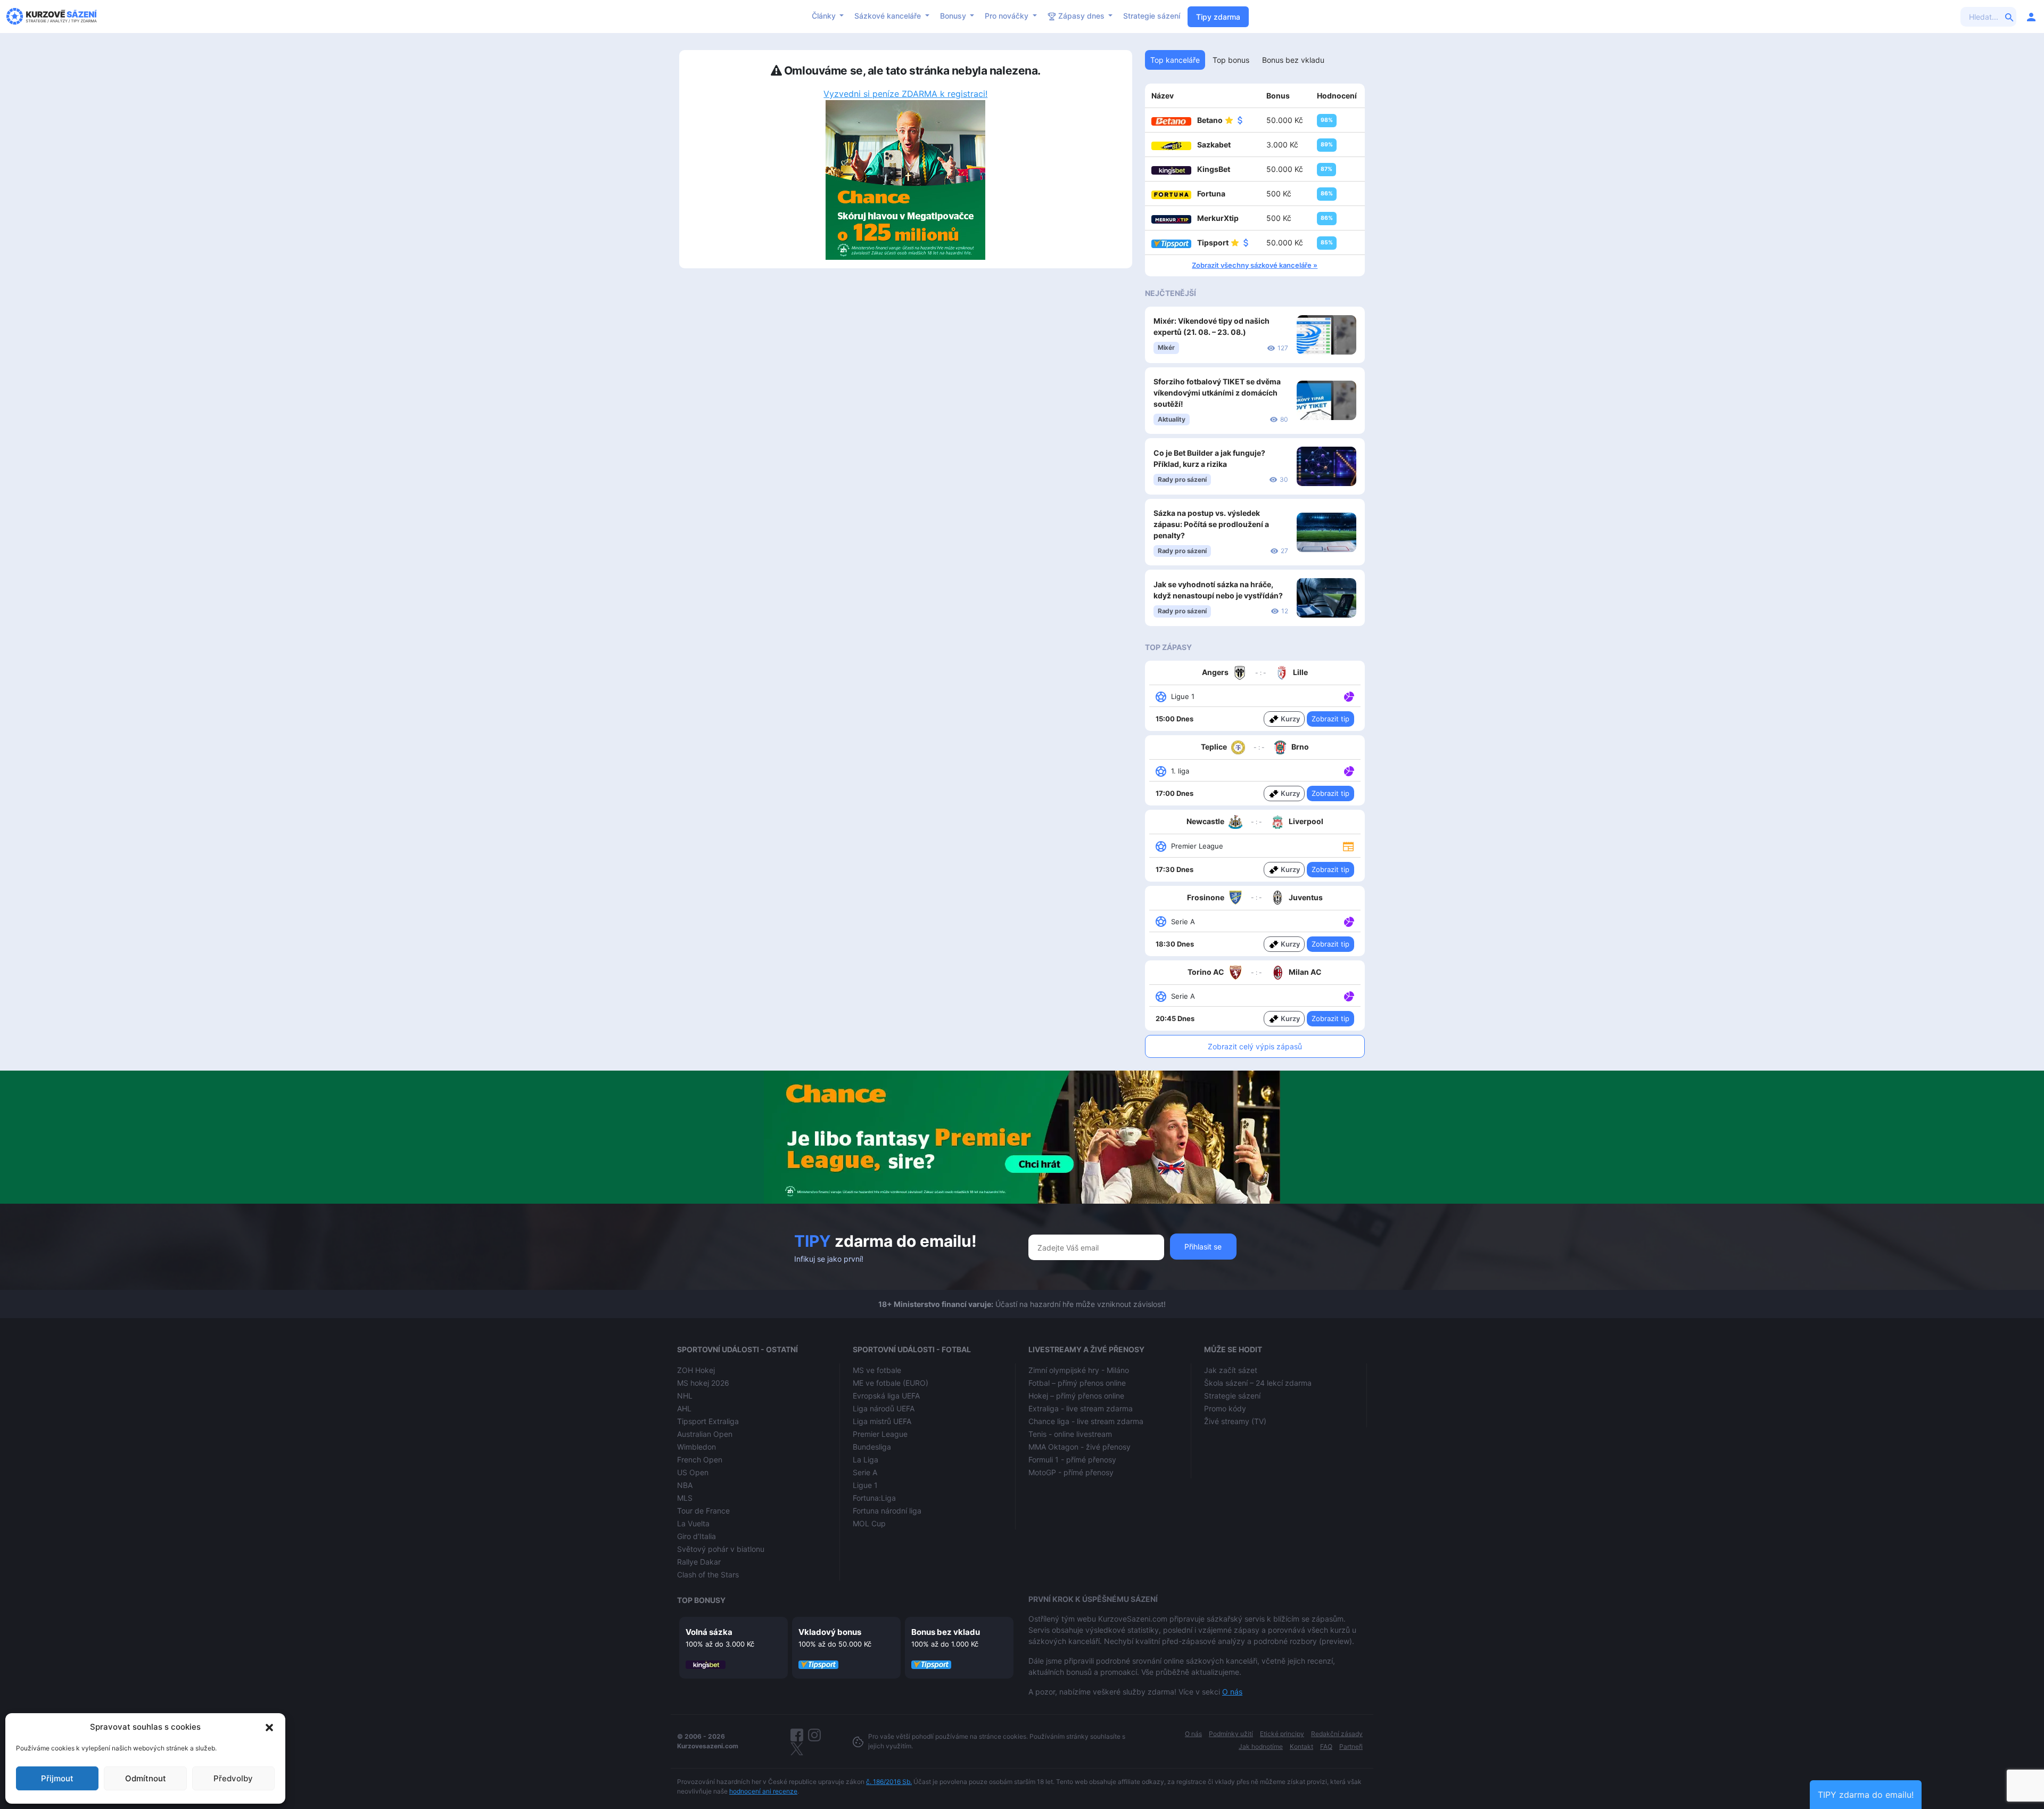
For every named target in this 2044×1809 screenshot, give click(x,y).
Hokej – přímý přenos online (1076, 1396)
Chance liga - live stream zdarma (1086, 1421)
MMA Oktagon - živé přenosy (1079, 1447)
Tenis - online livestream (1070, 1434)
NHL (685, 1396)
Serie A (865, 1472)
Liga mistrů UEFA (882, 1421)
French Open (700, 1459)
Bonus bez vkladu (946, 1632)
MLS (685, 1498)
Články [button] (825, 16)
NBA (685, 1485)
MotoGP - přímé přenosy (1071, 1472)
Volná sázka (709, 1632)
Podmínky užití (1231, 1734)
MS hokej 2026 (703, 1383)
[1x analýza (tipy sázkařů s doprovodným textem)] (1348, 696)
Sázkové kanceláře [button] (889, 16)
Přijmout (57, 1778)
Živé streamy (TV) (1235, 1421)
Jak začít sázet (1231, 1370)
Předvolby (233, 1778)
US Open (693, 1472)
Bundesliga (872, 1447)
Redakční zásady (1337, 1734)
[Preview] (1348, 846)
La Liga (866, 1459)
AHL (684, 1408)
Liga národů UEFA (884, 1408)
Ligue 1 (865, 1485)
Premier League (880, 1434)
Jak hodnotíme (1261, 1746)
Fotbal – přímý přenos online (1077, 1383)
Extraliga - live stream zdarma (1081, 1408)
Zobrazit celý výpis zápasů (1255, 1046)
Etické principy (1282, 1734)
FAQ (1326, 1746)
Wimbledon (697, 1447)
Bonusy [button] (954, 16)
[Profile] (2031, 17)
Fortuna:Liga (874, 1498)
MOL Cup (869, 1523)
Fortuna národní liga (887, 1511)
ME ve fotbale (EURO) (891, 1383)
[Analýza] (1349, 696)
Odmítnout (146, 1778)
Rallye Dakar (699, 1562)
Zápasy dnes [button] (1081, 16)
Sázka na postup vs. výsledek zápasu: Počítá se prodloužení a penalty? (1211, 524)
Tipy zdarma (1218, 17)
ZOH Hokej (696, 1370)
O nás (1232, 1692)
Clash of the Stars (708, 1574)
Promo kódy (1225, 1408)
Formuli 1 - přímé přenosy (1072, 1459)
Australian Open (705, 1434)
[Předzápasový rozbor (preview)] (1348, 846)
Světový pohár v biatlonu (721, 1549)
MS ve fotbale (877, 1370)
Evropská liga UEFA (886, 1396)
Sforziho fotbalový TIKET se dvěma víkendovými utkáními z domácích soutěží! (1217, 393)
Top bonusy (701, 1600)
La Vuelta (693, 1523)
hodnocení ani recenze (763, 1791)
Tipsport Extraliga (708, 1421)
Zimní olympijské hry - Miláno (1079, 1370)
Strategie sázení (1152, 16)
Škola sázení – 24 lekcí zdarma (1258, 1383)
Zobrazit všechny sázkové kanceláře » (1255, 265)
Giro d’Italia (697, 1536)
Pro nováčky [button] (1008, 16)
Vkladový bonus (830, 1632)
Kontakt (1301, 1746)
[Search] (2009, 17)
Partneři (1351, 1746)
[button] (269, 1727)
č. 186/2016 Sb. (889, 1782)
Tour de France (703, 1511)
